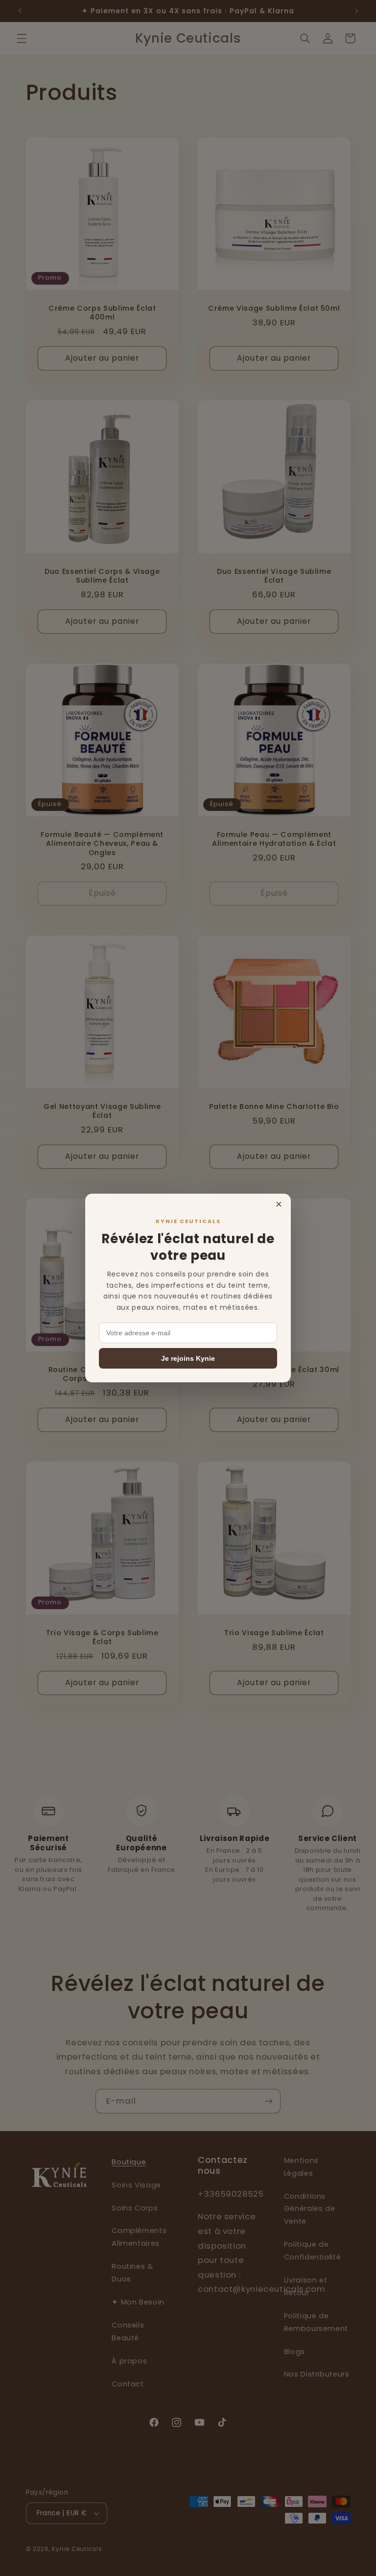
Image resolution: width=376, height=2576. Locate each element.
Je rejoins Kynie (188, 1358)
